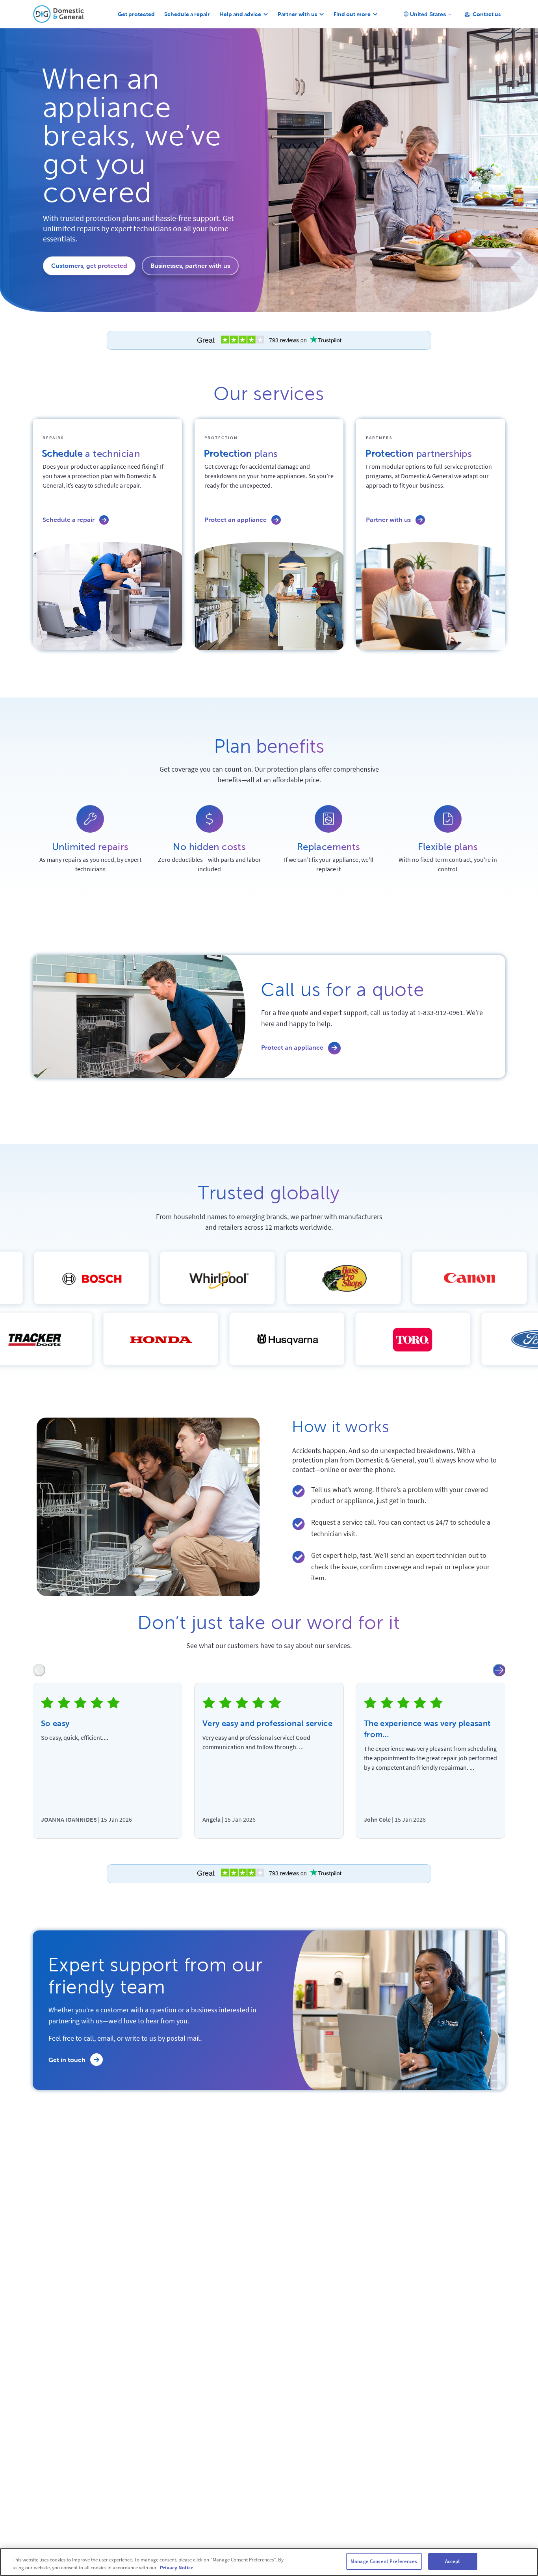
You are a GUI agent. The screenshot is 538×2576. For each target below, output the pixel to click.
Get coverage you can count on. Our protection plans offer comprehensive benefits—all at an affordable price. (269, 774)
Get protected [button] (136, 14)
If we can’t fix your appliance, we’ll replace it (329, 864)
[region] (269, 2562)
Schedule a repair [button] (187, 14)
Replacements (329, 847)
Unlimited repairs (90, 847)
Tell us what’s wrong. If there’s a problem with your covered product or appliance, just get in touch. (400, 1495)
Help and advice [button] (240, 14)
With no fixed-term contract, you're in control (448, 864)
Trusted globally (269, 1193)
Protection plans (241, 455)
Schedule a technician (91, 455)
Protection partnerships (418, 455)
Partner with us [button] (297, 14)
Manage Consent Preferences (384, 2561)
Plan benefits (269, 746)
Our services (269, 394)
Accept (453, 2561)
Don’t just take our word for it (269, 1623)
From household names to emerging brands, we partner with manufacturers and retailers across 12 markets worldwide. (269, 1222)
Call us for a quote (343, 990)
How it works (341, 1427)
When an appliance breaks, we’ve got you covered (132, 136)
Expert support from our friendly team (156, 1976)
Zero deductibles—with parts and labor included (210, 864)
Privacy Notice (177, 2568)
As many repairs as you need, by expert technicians (90, 864)
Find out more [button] (352, 14)
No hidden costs (209, 847)
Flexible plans (448, 847)
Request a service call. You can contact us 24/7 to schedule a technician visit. (401, 1528)
